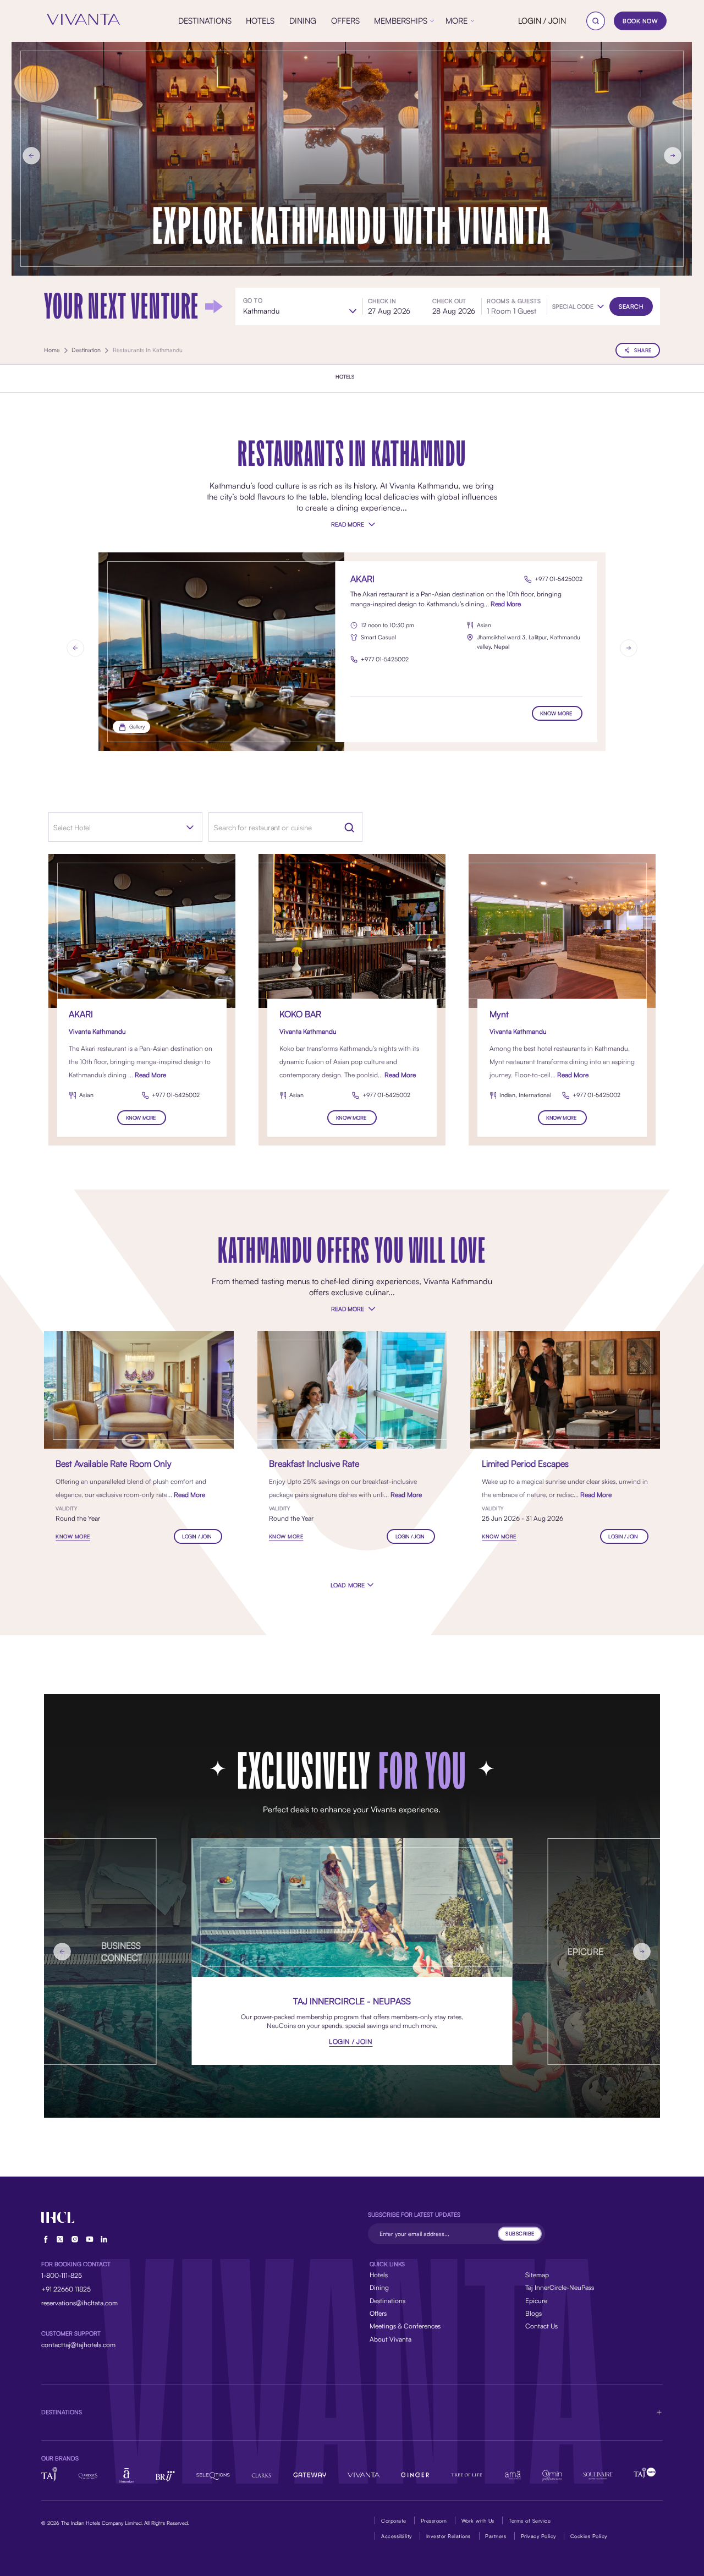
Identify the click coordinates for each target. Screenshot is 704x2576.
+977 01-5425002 (559, 579)
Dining (379, 2287)
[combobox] (110, 827)
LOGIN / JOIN (542, 21)
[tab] (345, 377)
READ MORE (347, 524)
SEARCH (631, 306)
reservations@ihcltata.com (79, 2303)
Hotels (379, 2275)
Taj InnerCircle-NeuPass (560, 2287)
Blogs (533, 2313)
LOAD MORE (348, 1585)
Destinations (387, 2301)
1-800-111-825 (62, 2275)
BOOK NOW (640, 21)
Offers (378, 2313)
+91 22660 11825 (66, 2289)
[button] (578, 307)
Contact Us (541, 2326)
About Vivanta (391, 2339)
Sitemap (537, 2275)
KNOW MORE (556, 713)
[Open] (190, 827)
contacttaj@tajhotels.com (78, 2345)
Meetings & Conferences (405, 2326)
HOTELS (345, 377)
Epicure (536, 2301)
